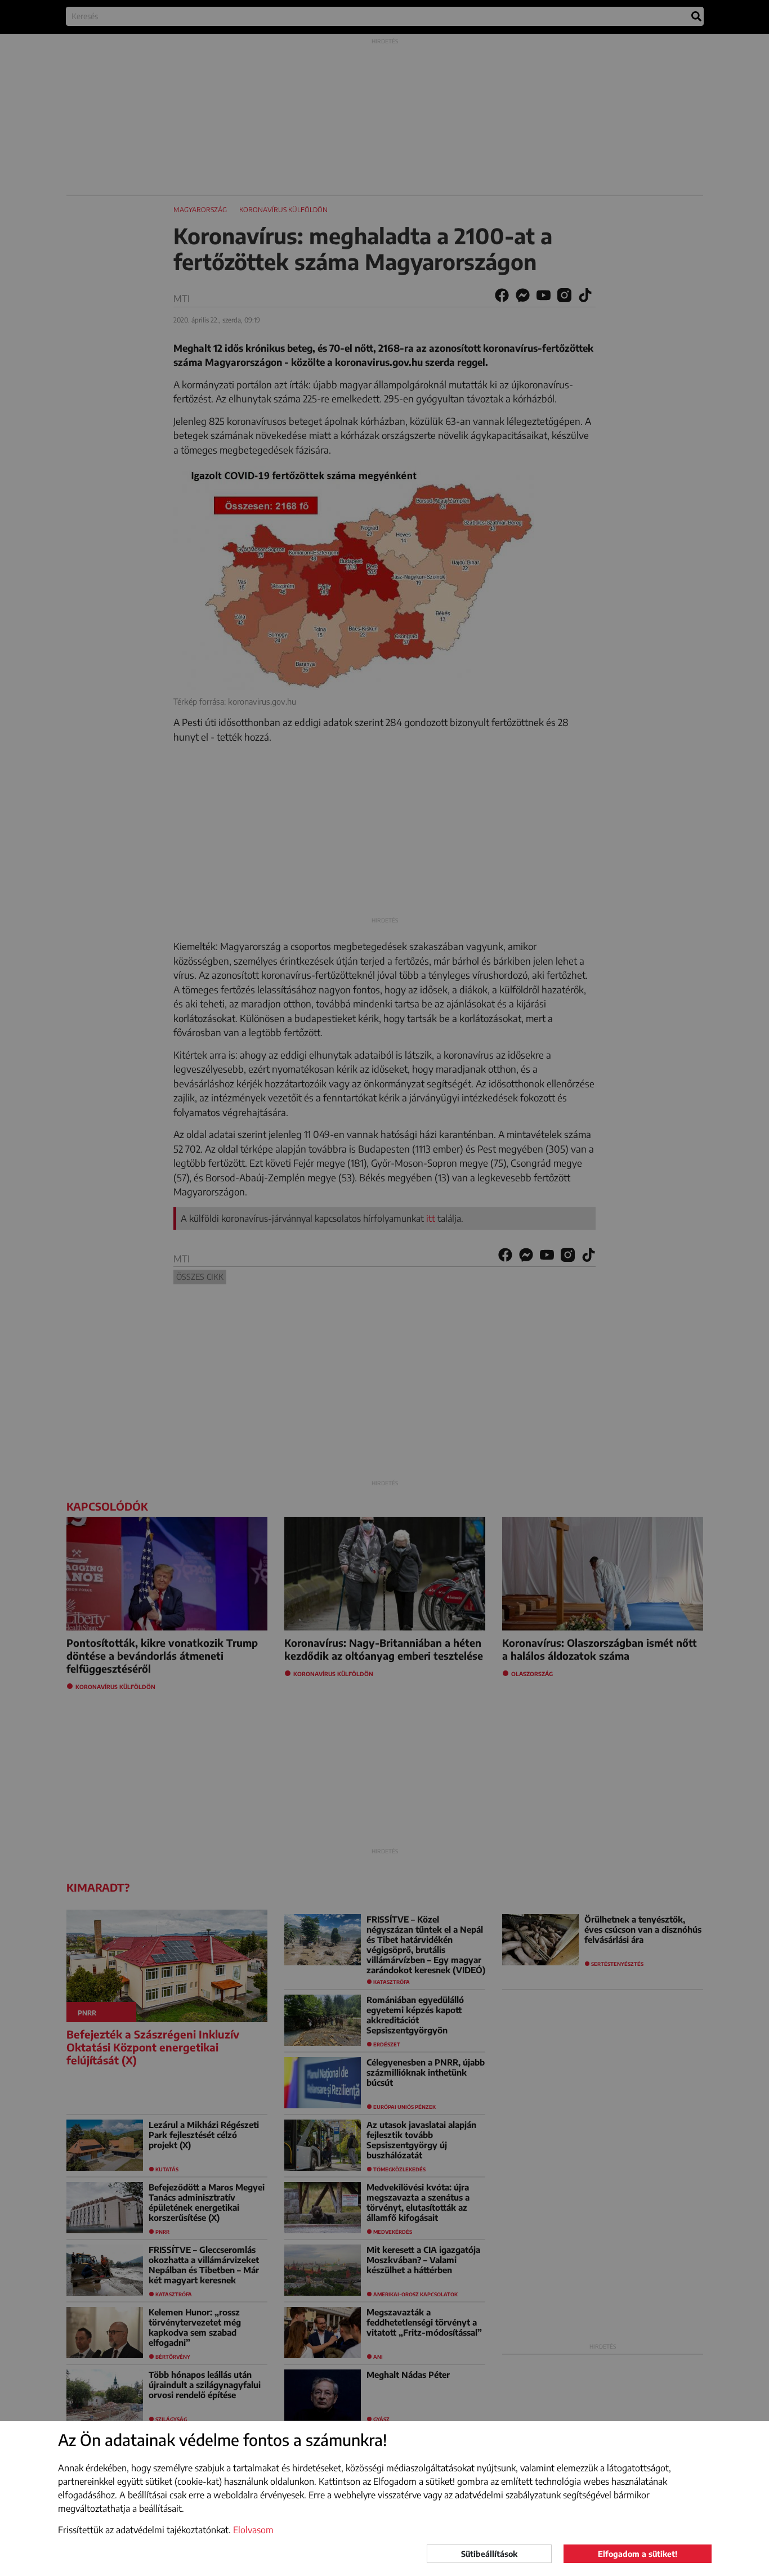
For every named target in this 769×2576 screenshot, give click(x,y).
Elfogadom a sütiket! (638, 2554)
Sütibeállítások (489, 2554)
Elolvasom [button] (253, 2530)
